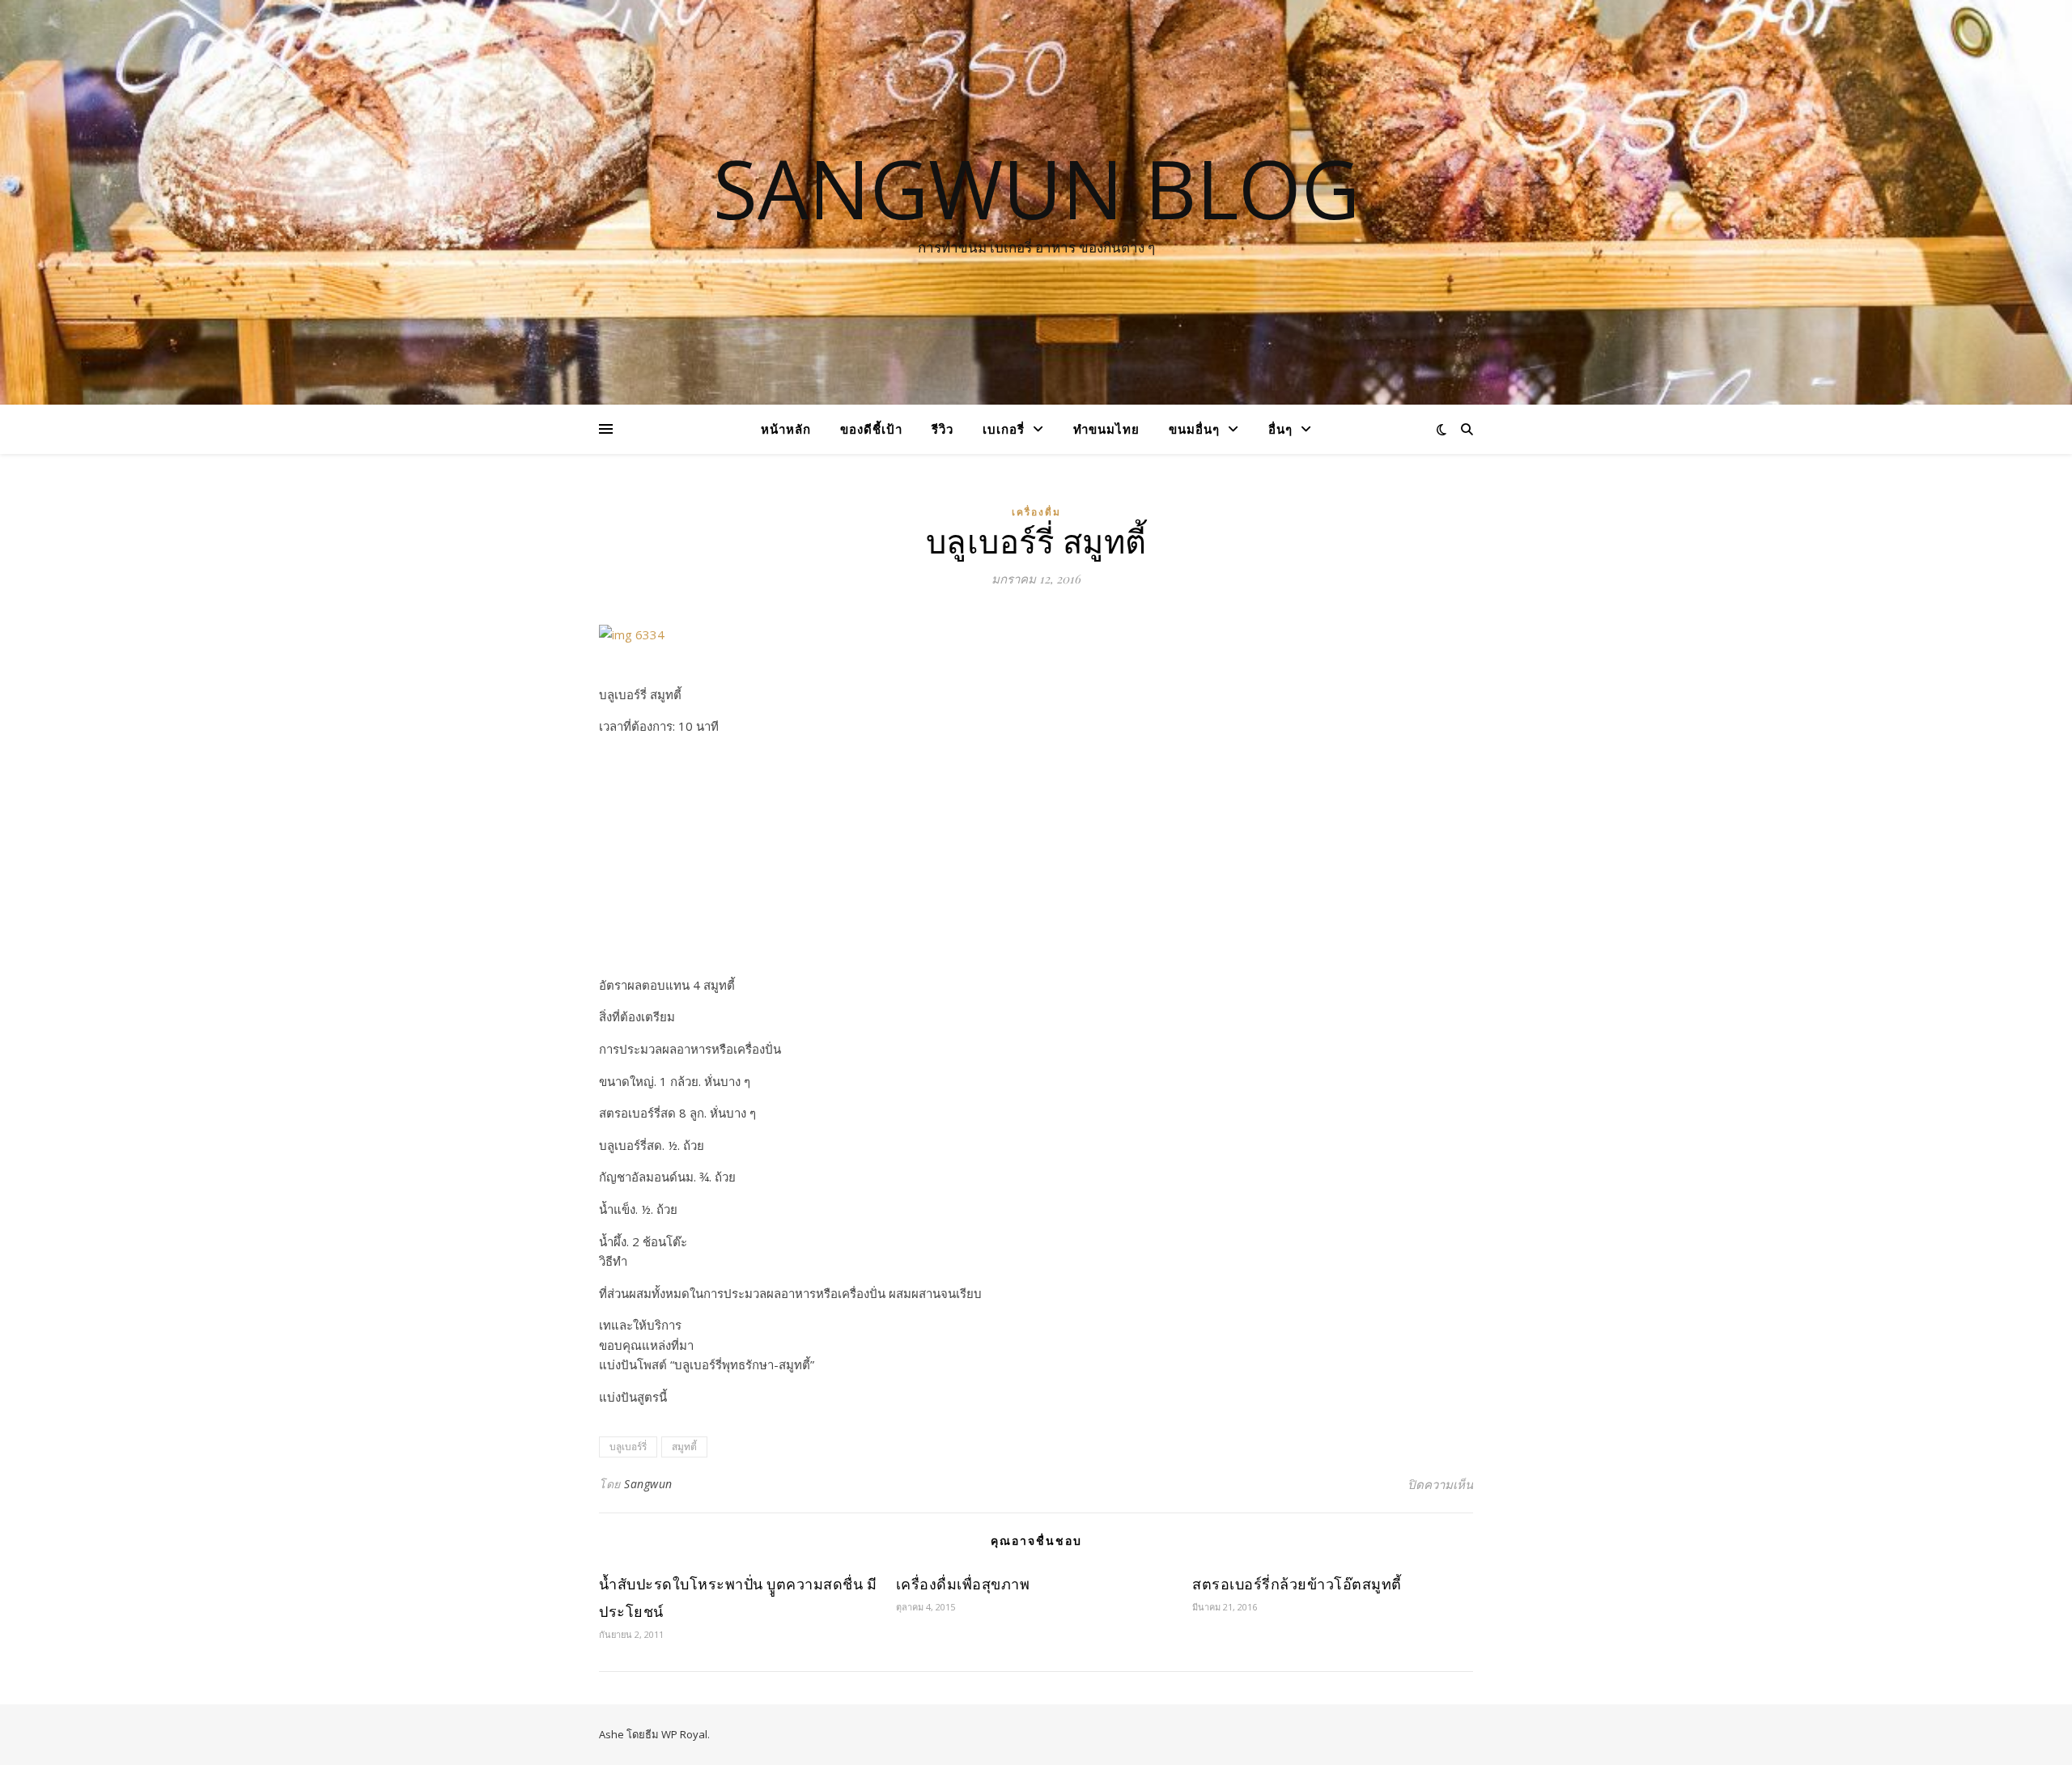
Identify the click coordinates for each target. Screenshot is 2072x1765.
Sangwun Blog (1036, 188)
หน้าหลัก (786, 429)
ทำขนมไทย (1106, 429)
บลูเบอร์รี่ (628, 1447)
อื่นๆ (1280, 429)
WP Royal (684, 1734)
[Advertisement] (1036, 862)
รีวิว (943, 429)
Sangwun (648, 1484)
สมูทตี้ (684, 1447)
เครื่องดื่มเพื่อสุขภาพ (963, 1584)
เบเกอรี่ (1004, 429)
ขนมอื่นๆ (1194, 429)
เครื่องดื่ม (1036, 512)
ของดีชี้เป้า (871, 429)
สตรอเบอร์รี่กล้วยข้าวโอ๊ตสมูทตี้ (1297, 1584)
